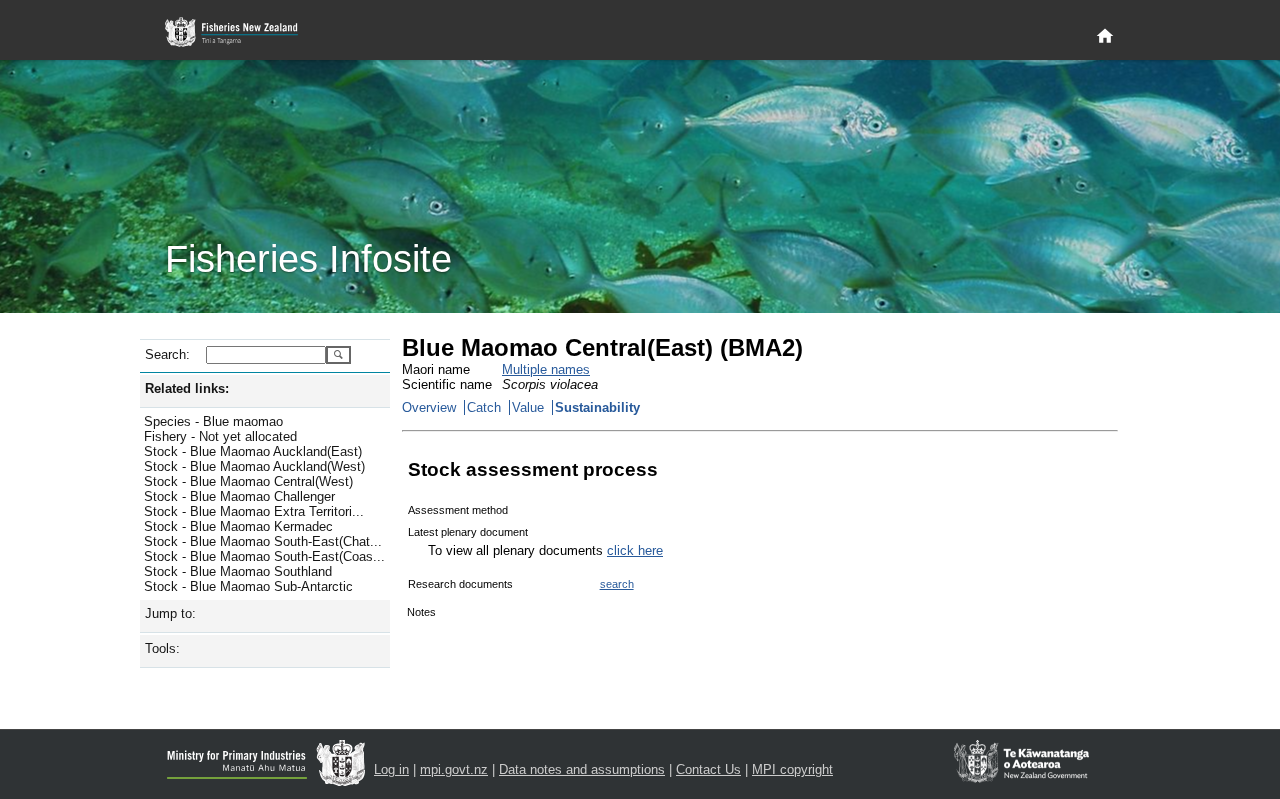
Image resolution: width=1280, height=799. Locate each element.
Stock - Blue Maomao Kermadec (238, 526)
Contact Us (708, 769)
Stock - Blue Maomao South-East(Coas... (264, 556)
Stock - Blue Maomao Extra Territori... (254, 511)
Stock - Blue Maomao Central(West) (248, 481)
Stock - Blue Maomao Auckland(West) (254, 466)
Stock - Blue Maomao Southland (238, 571)
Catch (484, 407)
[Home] (1105, 37)
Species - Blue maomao (213, 421)
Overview (429, 407)
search (617, 584)
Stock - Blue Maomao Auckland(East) (253, 451)
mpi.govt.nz (454, 769)
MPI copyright (792, 769)
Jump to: (170, 613)
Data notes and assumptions (582, 769)
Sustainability (597, 407)
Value (528, 407)
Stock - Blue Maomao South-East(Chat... (263, 541)
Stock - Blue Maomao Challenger (239, 496)
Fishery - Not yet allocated (220, 436)
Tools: (162, 648)
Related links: (187, 388)
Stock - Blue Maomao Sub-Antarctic (248, 586)
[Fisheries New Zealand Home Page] (242, 32)
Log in (391, 769)
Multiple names (546, 369)
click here (635, 550)
